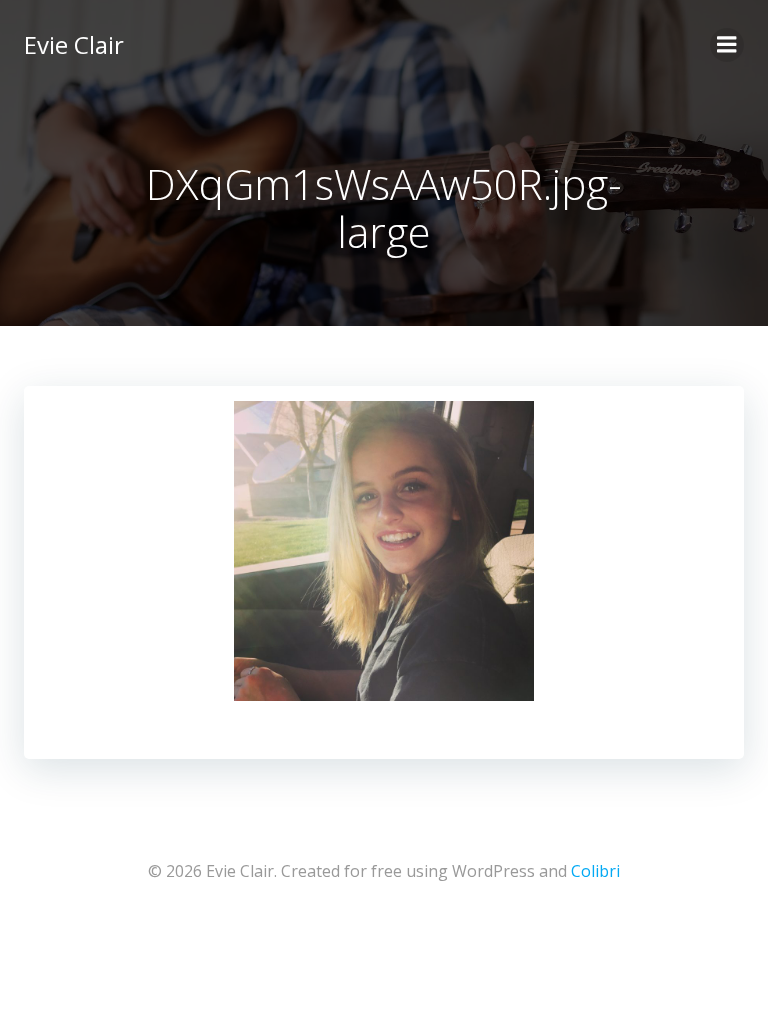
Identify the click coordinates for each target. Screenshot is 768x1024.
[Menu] (727, 45)
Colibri (595, 871)
